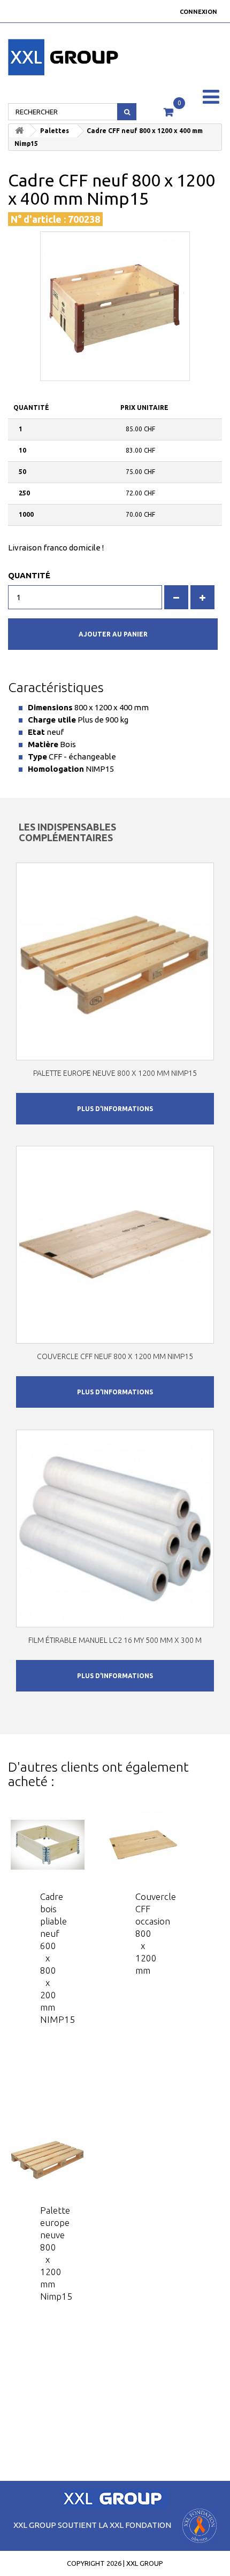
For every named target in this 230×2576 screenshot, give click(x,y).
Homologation (56, 769)
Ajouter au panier (113, 634)
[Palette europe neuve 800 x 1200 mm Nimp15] (115, 961)
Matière (43, 744)
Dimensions (50, 707)
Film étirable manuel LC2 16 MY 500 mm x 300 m (115, 1640)
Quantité (29, 575)
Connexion (198, 12)
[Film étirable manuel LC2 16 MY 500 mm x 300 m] (115, 1528)
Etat (36, 732)
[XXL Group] (38, 57)
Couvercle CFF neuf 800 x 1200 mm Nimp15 (115, 1356)
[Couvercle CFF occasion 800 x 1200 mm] (143, 1845)
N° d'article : (38, 219)
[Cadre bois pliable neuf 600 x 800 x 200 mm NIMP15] (48, 1845)
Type (37, 756)
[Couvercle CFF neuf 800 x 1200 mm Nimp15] (115, 1245)
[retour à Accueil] (19, 131)
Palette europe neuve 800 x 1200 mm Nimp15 (115, 1073)
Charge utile (52, 720)
